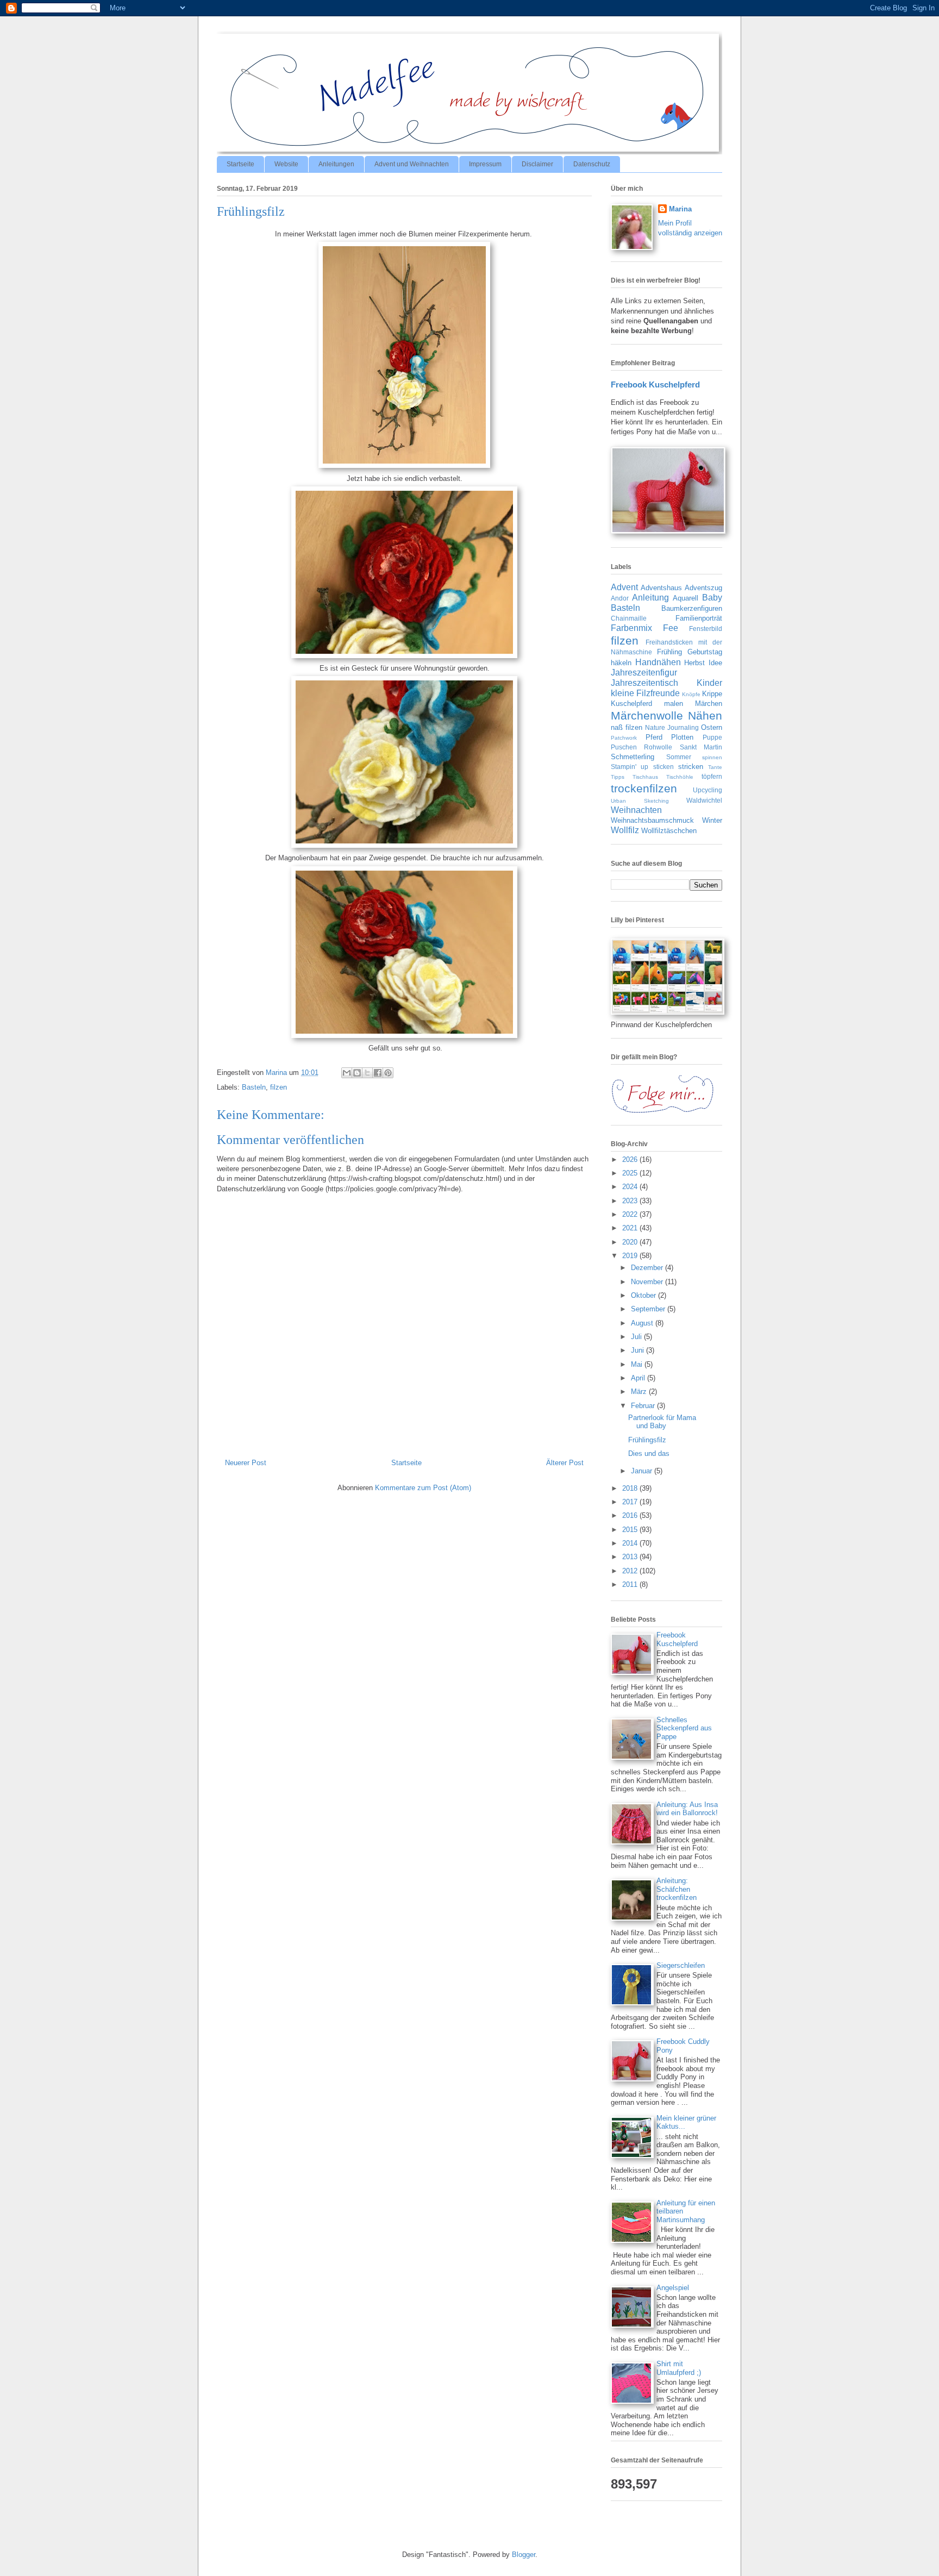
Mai (638, 1364)
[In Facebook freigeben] (378, 1073)
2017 (631, 1502)
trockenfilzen (644, 788)
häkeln (621, 663)
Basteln (254, 1087)
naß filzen (627, 727)
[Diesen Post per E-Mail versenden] (347, 1073)
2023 (631, 1201)
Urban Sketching (640, 801)
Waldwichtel (704, 800)
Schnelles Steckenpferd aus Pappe (684, 1728)
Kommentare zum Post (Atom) (423, 1488)
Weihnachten (636, 810)
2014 (631, 1543)
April (639, 1378)
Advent (624, 587)
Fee (671, 628)
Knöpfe (691, 694)
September (649, 1309)
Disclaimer (537, 164)
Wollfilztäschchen (669, 831)
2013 (631, 1557)
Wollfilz (625, 830)
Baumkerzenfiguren (692, 608)
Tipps (618, 777)
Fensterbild (706, 629)
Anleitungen (336, 164)
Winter (712, 820)
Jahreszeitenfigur (644, 673)
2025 (631, 1173)
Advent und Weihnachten (412, 164)
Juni (638, 1350)
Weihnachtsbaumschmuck (652, 820)
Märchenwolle (647, 715)
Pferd (654, 737)
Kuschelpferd (631, 704)
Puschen (624, 747)
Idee (715, 663)
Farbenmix (631, 628)
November (648, 1282)
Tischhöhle (680, 777)
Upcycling (708, 790)
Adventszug (703, 588)
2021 (631, 1228)
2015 (631, 1530)
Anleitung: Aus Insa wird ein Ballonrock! (687, 1809)
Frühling (669, 652)
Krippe (712, 694)
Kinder (709, 683)
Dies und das (649, 1453)
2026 (631, 1159)
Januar (643, 1471)
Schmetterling (633, 757)
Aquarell (686, 598)
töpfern (712, 776)
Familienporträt (699, 618)
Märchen (709, 704)
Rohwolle (658, 747)
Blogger (524, 2555)
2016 (631, 1515)
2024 (631, 1187)
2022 (631, 1214)
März (640, 1392)
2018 (631, 1488)
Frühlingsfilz (647, 1440)
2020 (631, 1242)
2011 (631, 1584)
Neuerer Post (246, 1463)
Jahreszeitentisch (644, 683)
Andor (620, 598)
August (643, 1323)
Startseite (240, 164)
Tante (715, 767)
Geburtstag (705, 652)
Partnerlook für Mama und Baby (662, 1422)
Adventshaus (661, 588)
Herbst (694, 663)
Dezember (648, 1268)
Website (286, 164)
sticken (663, 767)
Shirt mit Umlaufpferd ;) (679, 2368)
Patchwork (624, 738)
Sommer (679, 757)
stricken (691, 767)
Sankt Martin (701, 747)
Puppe (712, 737)
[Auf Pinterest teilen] (388, 1073)
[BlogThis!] (357, 1073)
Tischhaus (645, 777)
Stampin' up (630, 767)
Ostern (712, 727)
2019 (631, 1256)
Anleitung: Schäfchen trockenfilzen (677, 1889)
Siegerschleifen (681, 1965)
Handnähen (658, 662)
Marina (680, 209)
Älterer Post (565, 1463)
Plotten (682, 737)
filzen (278, 1087)
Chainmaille (629, 618)
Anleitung (650, 598)
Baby (712, 598)
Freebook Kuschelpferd (655, 384)
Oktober (644, 1295)
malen (674, 704)
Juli (637, 1337)
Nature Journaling (672, 727)
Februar (644, 1406)
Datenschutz (592, 164)
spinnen (712, 757)
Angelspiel (673, 2288)
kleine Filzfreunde (645, 693)
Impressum (485, 164)
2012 (631, 1571)
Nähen (705, 715)
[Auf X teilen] (367, 1073)
